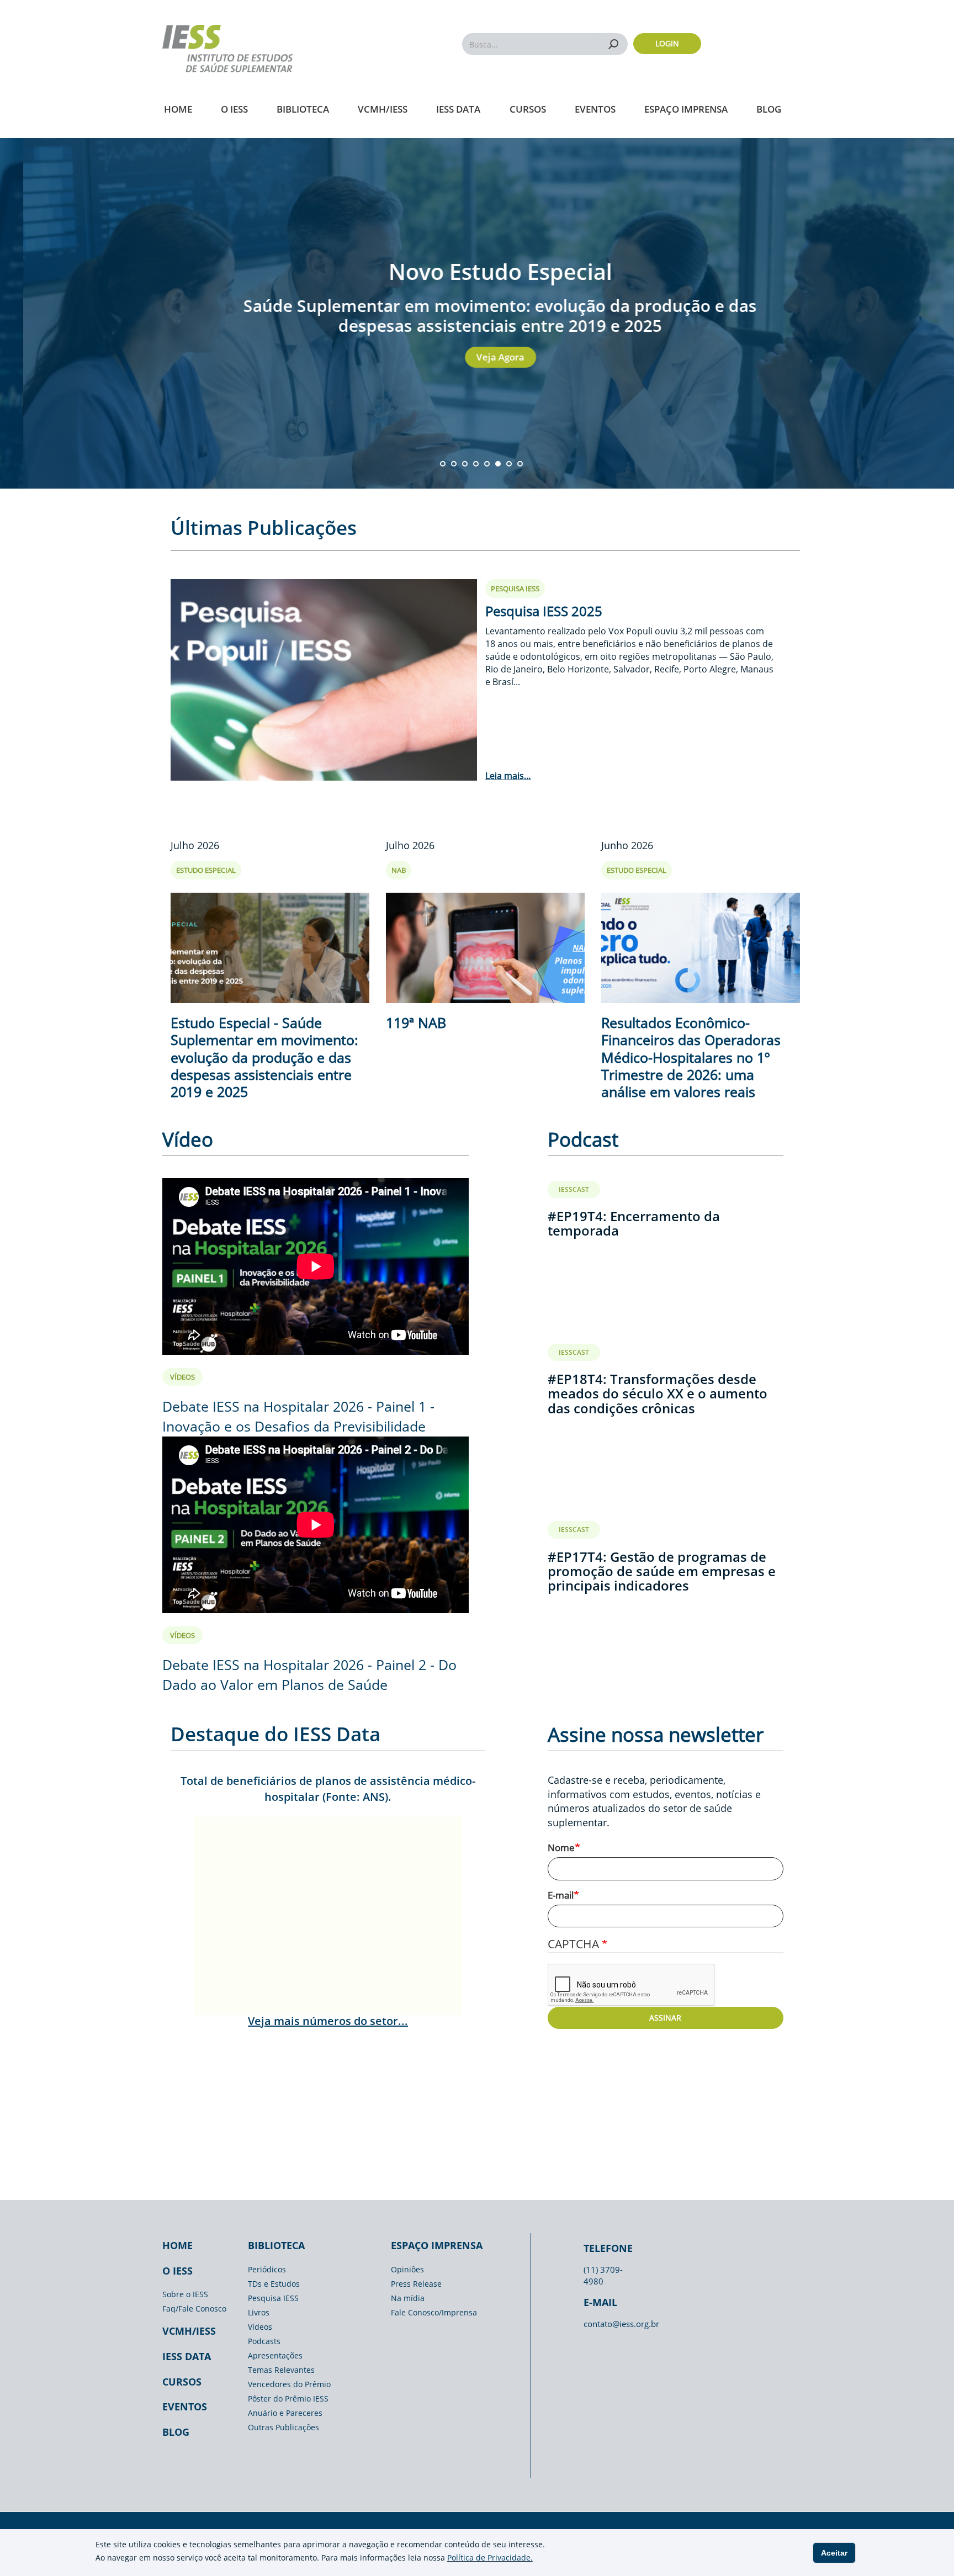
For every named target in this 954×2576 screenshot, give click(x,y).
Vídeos (260, 2327)
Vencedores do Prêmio (289, 2384)
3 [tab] (465, 464)
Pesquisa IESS (273, 2298)
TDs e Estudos (274, 2284)
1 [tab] (443, 464)
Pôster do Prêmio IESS (288, 2399)
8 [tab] (520, 464)
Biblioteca (303, 109)
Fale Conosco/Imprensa (434, 2312)
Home (178, 109)
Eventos (595, 109)
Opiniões (407, 2269)
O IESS (234, 109)
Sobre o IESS (185, 2294)
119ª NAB (416, 1022)
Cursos (528, 109)
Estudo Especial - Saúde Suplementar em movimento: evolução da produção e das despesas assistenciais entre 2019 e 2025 (264, 1057)
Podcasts (264, 2341)
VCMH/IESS (383, 109)
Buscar (614, 44)
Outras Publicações (283, 2427)
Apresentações (275, 2355)
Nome (561, 1848)
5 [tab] (487, 464)
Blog (769, 109)
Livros (259, 2312)
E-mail (561, 1895)
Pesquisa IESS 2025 (544, 611)
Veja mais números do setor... (328, 2021)
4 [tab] (476, 464)
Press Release (416, 2284)
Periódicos (267, 2269)
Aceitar (834, 2553)
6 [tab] (498, 464)
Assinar (665, 2018)
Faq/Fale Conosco (194, 2309)
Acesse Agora (510, 357)
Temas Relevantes (281, 2370)
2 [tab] (454, 464)
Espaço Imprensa (686, 109)
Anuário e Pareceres (285, 2413)
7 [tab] (509, 464)
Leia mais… (508, 776)
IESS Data (458, 109)
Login (667, 43)
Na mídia (408, 2298)
